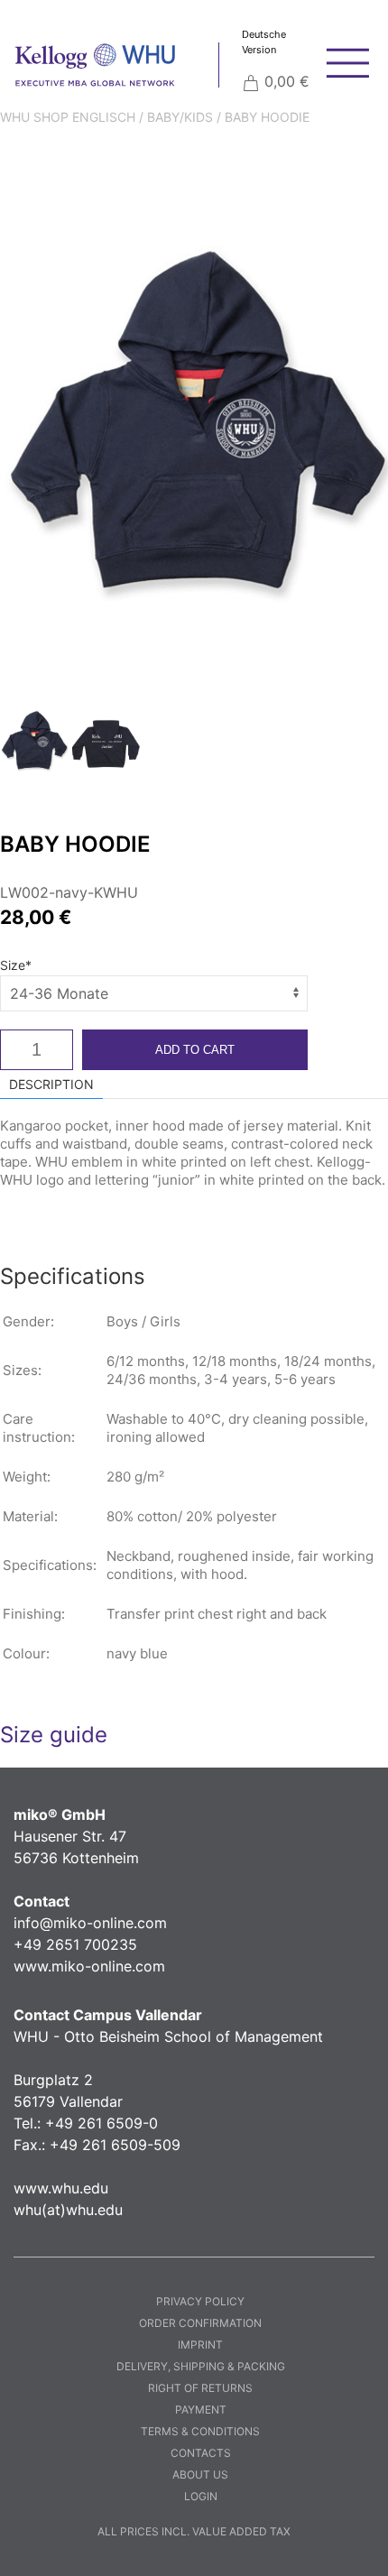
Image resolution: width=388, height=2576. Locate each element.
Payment (201, 2410)
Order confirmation (200, 2323)
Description (51, 1084)
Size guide (54, 1735)
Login (201, 2496)
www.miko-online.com (89, 1966)
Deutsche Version (264, 42)
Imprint (200, 2345)
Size (16, 965)
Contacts (201, 2453)
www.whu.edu (61, 2188)
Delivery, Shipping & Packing (201, 2366)
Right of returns (200, 2388)
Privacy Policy (200, 2301)
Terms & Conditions (200, 2431)
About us (200, 2474)
